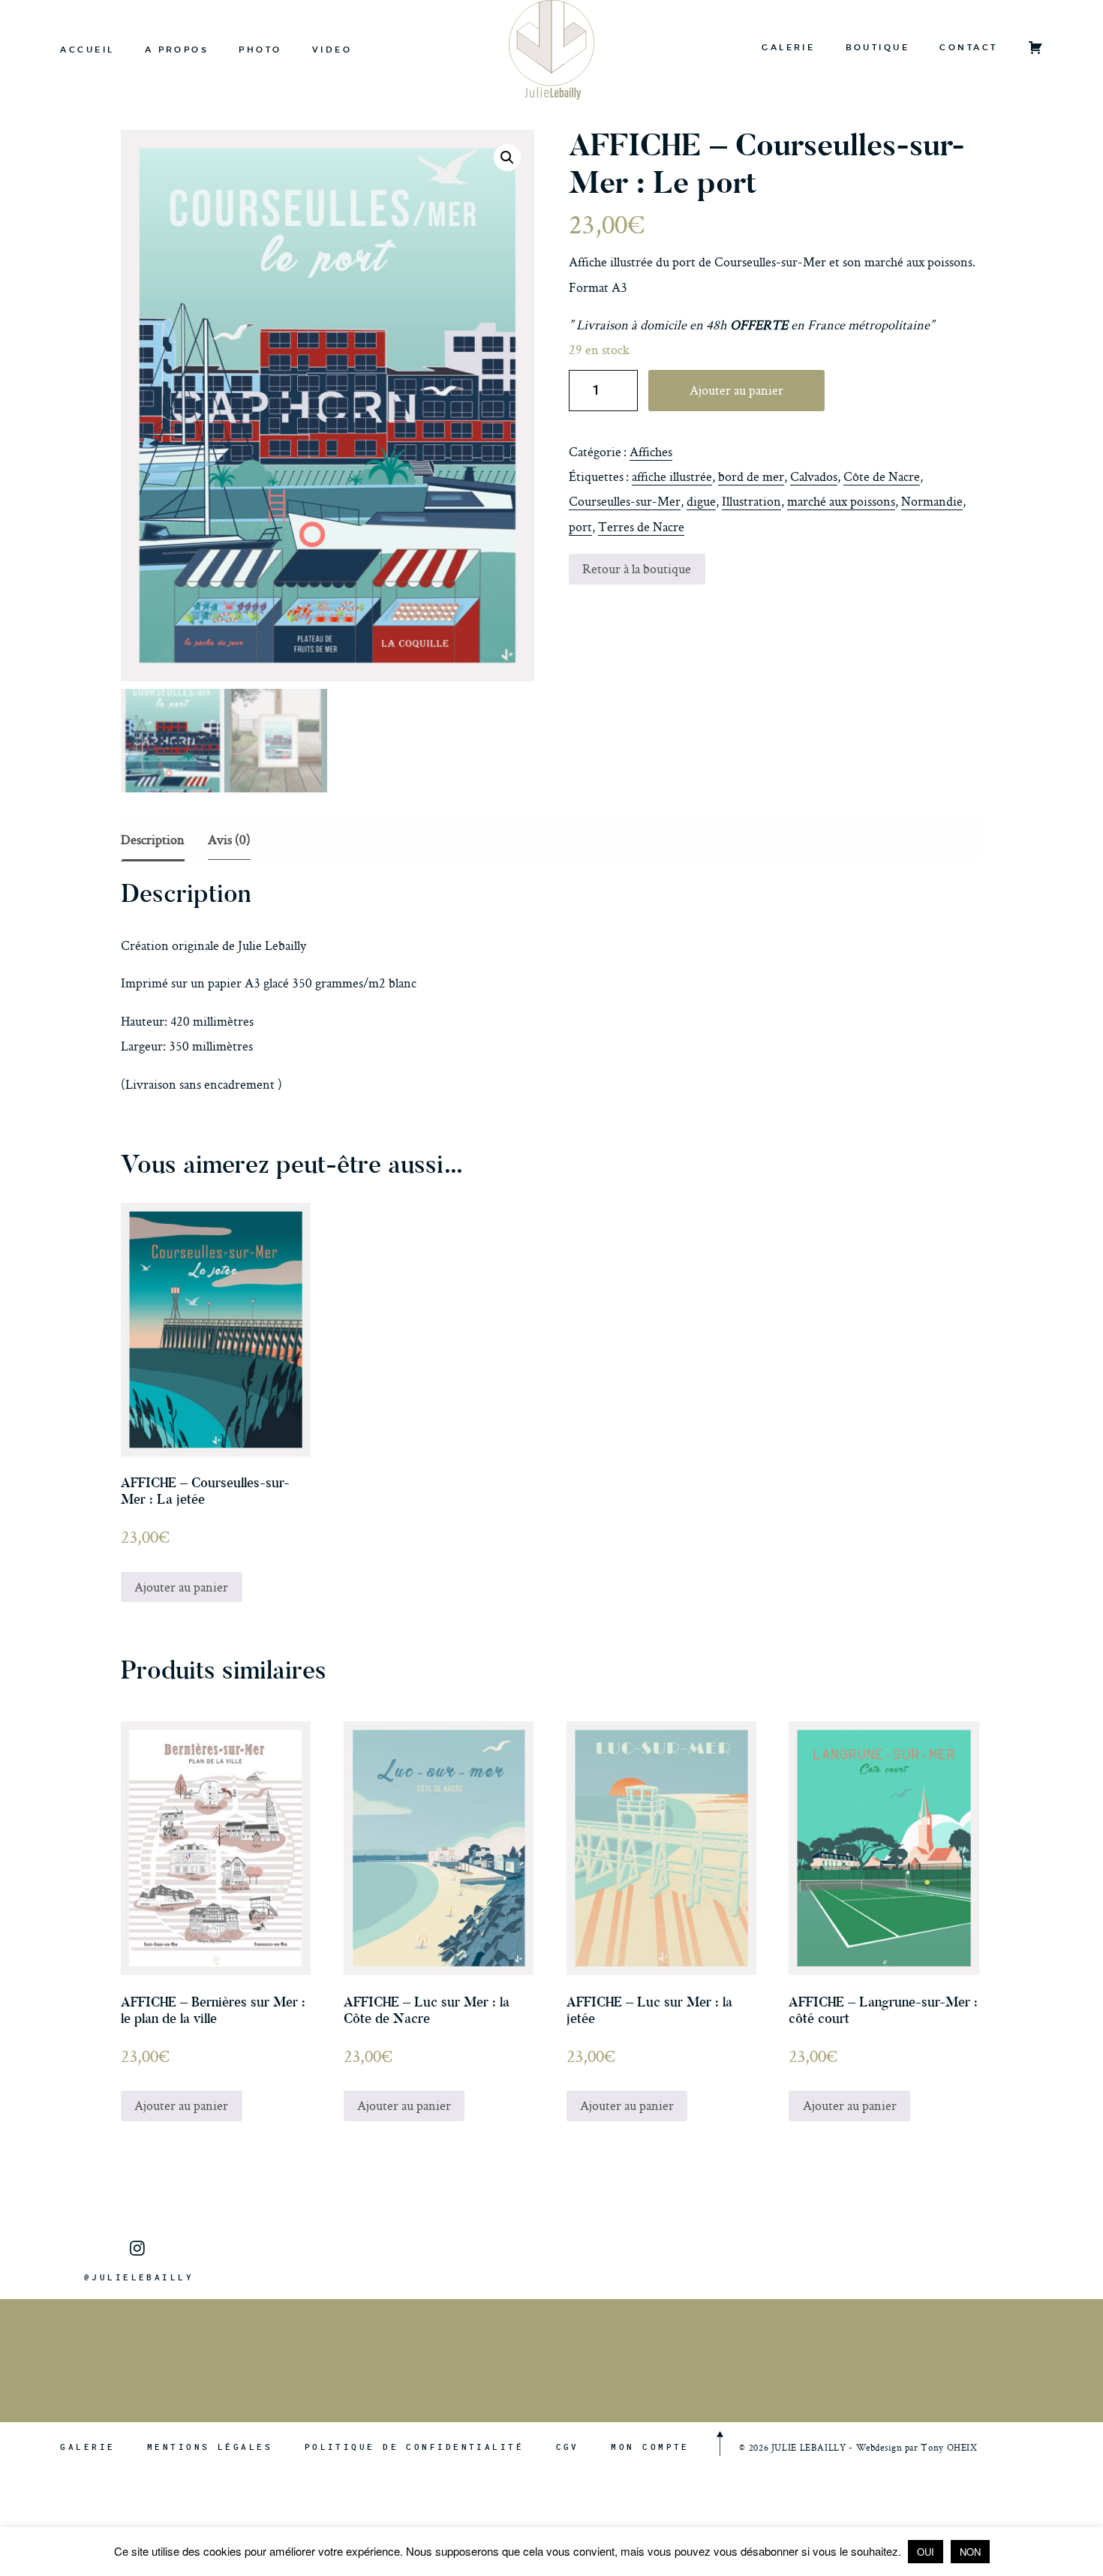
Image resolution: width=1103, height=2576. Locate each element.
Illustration (751, 501)
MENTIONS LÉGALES (210, 2447)
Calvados (814, 476)
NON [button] (970, 2552)
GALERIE (788, 47)
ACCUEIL (87, 50)
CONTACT (968, 47)
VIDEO (332, 50)
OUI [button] (926, 2552)
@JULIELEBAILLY (139, 2277)
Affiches (651, 451)
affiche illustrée (672, 476)
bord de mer (751, 476)
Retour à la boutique (637, 568)
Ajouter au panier (736, 390)
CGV (568, 2447)
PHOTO (260, 50)
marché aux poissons (841, 501)
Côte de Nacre (882, 476)
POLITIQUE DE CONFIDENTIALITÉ (414, 2447)
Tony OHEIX (949, 2447)
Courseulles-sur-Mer (625, 501)
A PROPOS (177, 50)
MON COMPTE (650, 2447)
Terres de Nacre (641, 526)
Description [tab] (153, 839)
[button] (507, 158)
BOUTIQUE (878, 47)
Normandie (932, 501)
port (580, 526)
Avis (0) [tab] (229, 839)
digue (701, 501)
